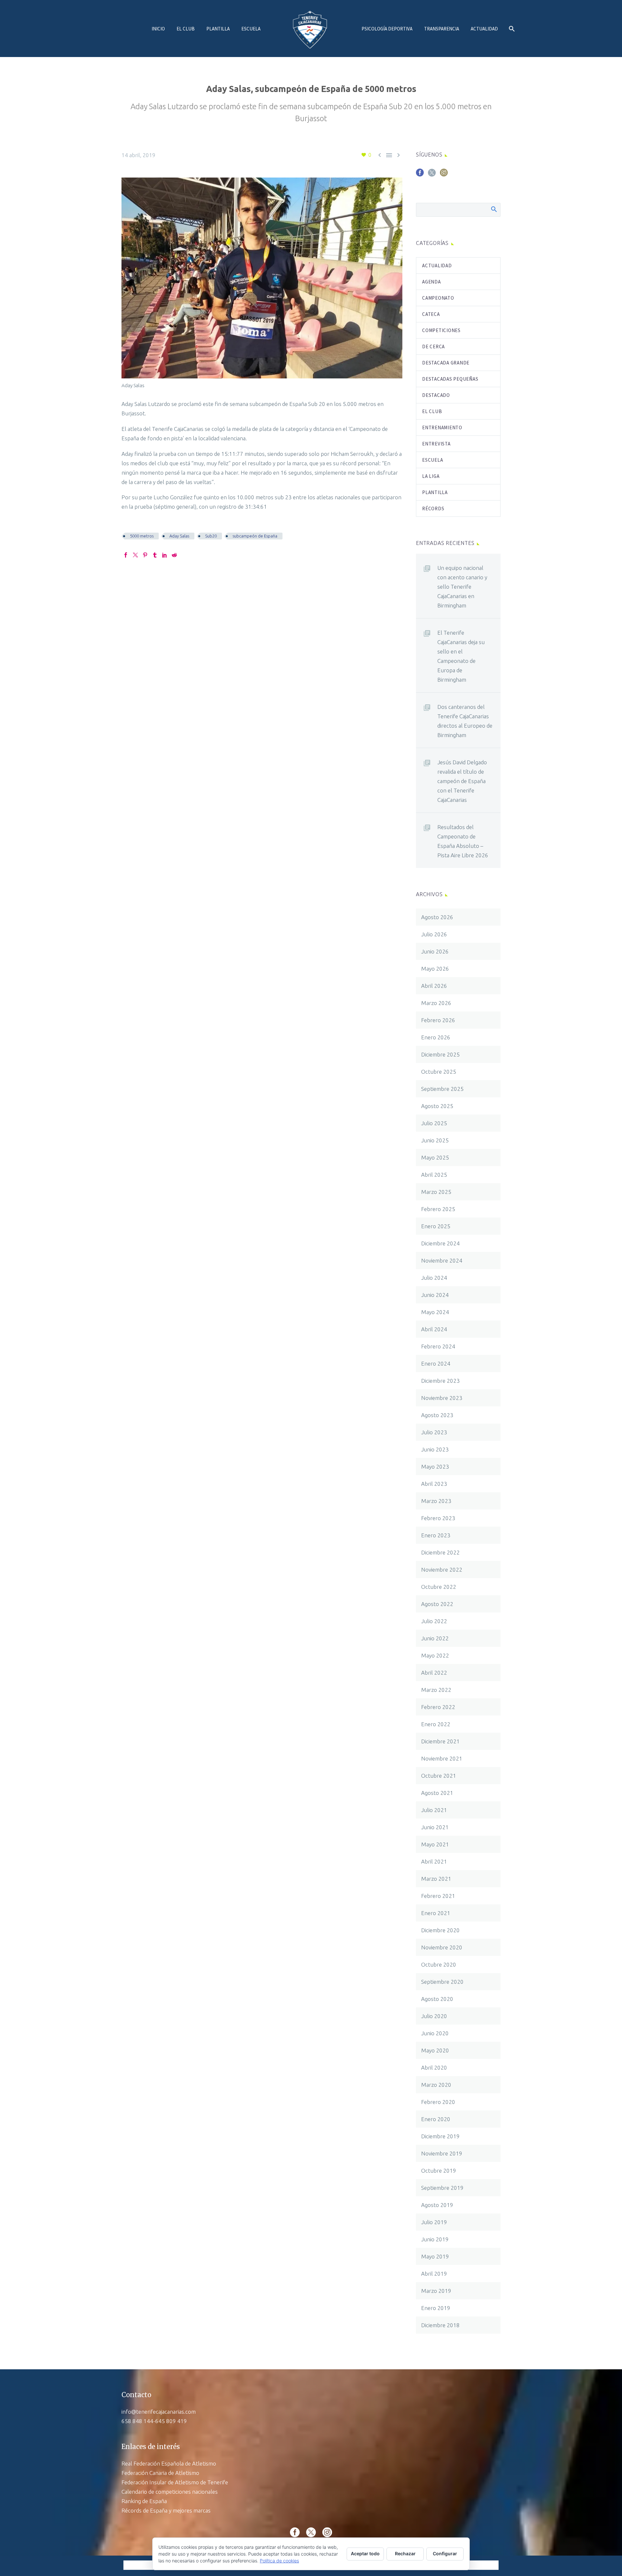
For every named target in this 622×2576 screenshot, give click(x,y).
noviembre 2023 (442, 1398)
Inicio (158, 29)
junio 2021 (435, 1827)
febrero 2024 (438, 1346)
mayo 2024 (435, 1312)
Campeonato (438, 298)
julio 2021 (434, 1810)
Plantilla (218, 29)
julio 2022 (434, 1621)
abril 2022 (434, 1673)
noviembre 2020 (442, 1947)
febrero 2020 (438, 2102)
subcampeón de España (255, 536)
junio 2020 (435, 2033)
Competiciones (441, 330)
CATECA (431, 314)
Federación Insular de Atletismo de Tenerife (175, 2482)
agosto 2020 (437, 1999)
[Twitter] (135, 555)
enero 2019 (436, 2308)
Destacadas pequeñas (450, 379)
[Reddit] (174, 555)
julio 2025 (434, 1123)
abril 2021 (434, 1861)
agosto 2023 (437, 1415)
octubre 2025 (439, 1072)
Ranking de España (144, 2501)
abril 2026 (434, 986)
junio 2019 (435, 2239)
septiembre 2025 (442, 1089)
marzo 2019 (436, 2291)
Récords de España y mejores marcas (166, 2510)
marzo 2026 (436, 1003)
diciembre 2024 (440, 1243)
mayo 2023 (435, 1467)
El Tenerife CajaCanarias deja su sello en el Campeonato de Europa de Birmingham (461, 656)
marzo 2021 (436, 1879)
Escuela (251, 29)
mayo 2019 (435, 2256)
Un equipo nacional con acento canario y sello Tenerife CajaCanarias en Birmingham (462, 587)
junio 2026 (435, 951)
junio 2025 (435, 1140)
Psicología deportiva (387, 29)
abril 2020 (434, 2068)
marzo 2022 (436, 1690)
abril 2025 (434, 1175)
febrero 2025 (438, 1209)
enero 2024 (436, 1363)
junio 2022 (435, 1638)
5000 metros (142, 536)
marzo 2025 (436, 1192)
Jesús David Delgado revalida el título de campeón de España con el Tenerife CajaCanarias (462, 781)
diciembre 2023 (440, 1381)
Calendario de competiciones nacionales (170, 2492)
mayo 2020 (435, 2050)
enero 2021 (436, 1913)
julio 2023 (434, 1432)
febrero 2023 (438, 1518)
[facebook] (420, 175)
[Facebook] (126, 555)
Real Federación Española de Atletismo (169, 2463)
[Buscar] (511, 29)
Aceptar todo (365, 2553)
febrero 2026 (438, 1020)
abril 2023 (434, 1484)
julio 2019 (434, 2222)
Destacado (436, 395)
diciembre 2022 (440, 1552)
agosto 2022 (437, 1604)
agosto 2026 (437, 917)
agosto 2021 (437, 1793)
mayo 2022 (435, 1655)
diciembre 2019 (440, 2136)
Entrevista (436, 444)
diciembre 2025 (440, 1054)
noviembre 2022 (442, 1570)
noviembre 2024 (442, 1260)
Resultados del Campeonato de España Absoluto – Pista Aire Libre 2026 (463, 841)
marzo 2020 (436, 2085)
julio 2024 (434, 1278)
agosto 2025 (437, 1106)
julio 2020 (434, 2016)
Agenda (432, 282)
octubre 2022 (439, 1587)
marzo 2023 (436, 1501)
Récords (433, 508)
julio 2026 (434, 934)
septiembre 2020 (442, 1982)
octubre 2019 (439, 2171)
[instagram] (444, 175)
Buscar (494, 209)
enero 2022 (436, 1724)
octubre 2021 (439, 1776)
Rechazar (405, 2553)
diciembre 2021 (440, 1741)
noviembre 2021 (442, 1758)
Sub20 (211, 536)
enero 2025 (436, 1226)
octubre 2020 (439, 1964)
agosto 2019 (437, 2205)
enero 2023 (436, 1535)
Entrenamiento (442, 427)
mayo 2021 (435, 1844)
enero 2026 (436, 1037)
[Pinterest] (145, 555)
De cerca (433, 347)
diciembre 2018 (440, 2325)
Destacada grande (446, 363)
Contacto (136, 2395)
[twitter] (432, 175)
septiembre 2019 (442, 2188)
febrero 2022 (438, 1707)
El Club (186, 29)
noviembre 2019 (442, 2153)
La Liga (431, 476)
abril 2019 (434, 2274)
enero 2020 (436, 2119)
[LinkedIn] (165, 555)
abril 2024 (434, 1329)
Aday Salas (179, 536)
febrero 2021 (438, 1896)
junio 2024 (435, 1295)
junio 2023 (435, 1449)
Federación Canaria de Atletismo (160, 2473)
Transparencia (442, 29)
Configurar (445, 2553)
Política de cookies (279, 2561)
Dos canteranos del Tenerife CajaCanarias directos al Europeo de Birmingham (465, 721)
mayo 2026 (435, 969)
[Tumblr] (155, 555)
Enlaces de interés (151, 2447)
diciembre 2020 (440, 1930)
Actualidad (484, 29)
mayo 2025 (435, 1157)
